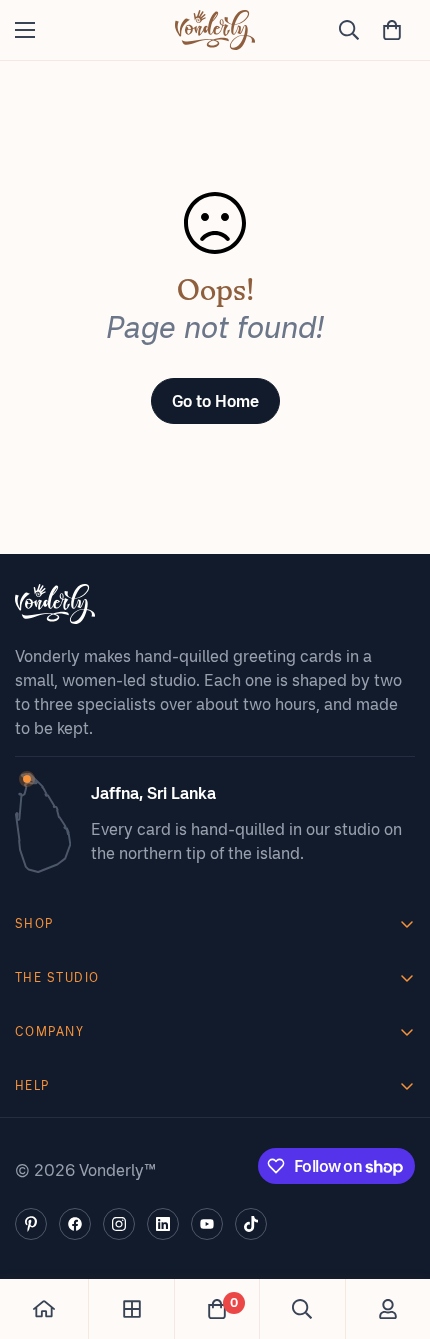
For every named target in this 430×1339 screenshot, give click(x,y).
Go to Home (215, 401)
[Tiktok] (251, 1224)
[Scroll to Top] (394, 1233)
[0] (392, 30)
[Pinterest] (31, 1224)
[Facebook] (75, 1224)
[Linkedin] (163, 1224)
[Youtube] (207, 1224)
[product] (44, 1309)
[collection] (132, 1309)
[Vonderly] (215, 30)
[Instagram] (119, 1224)
